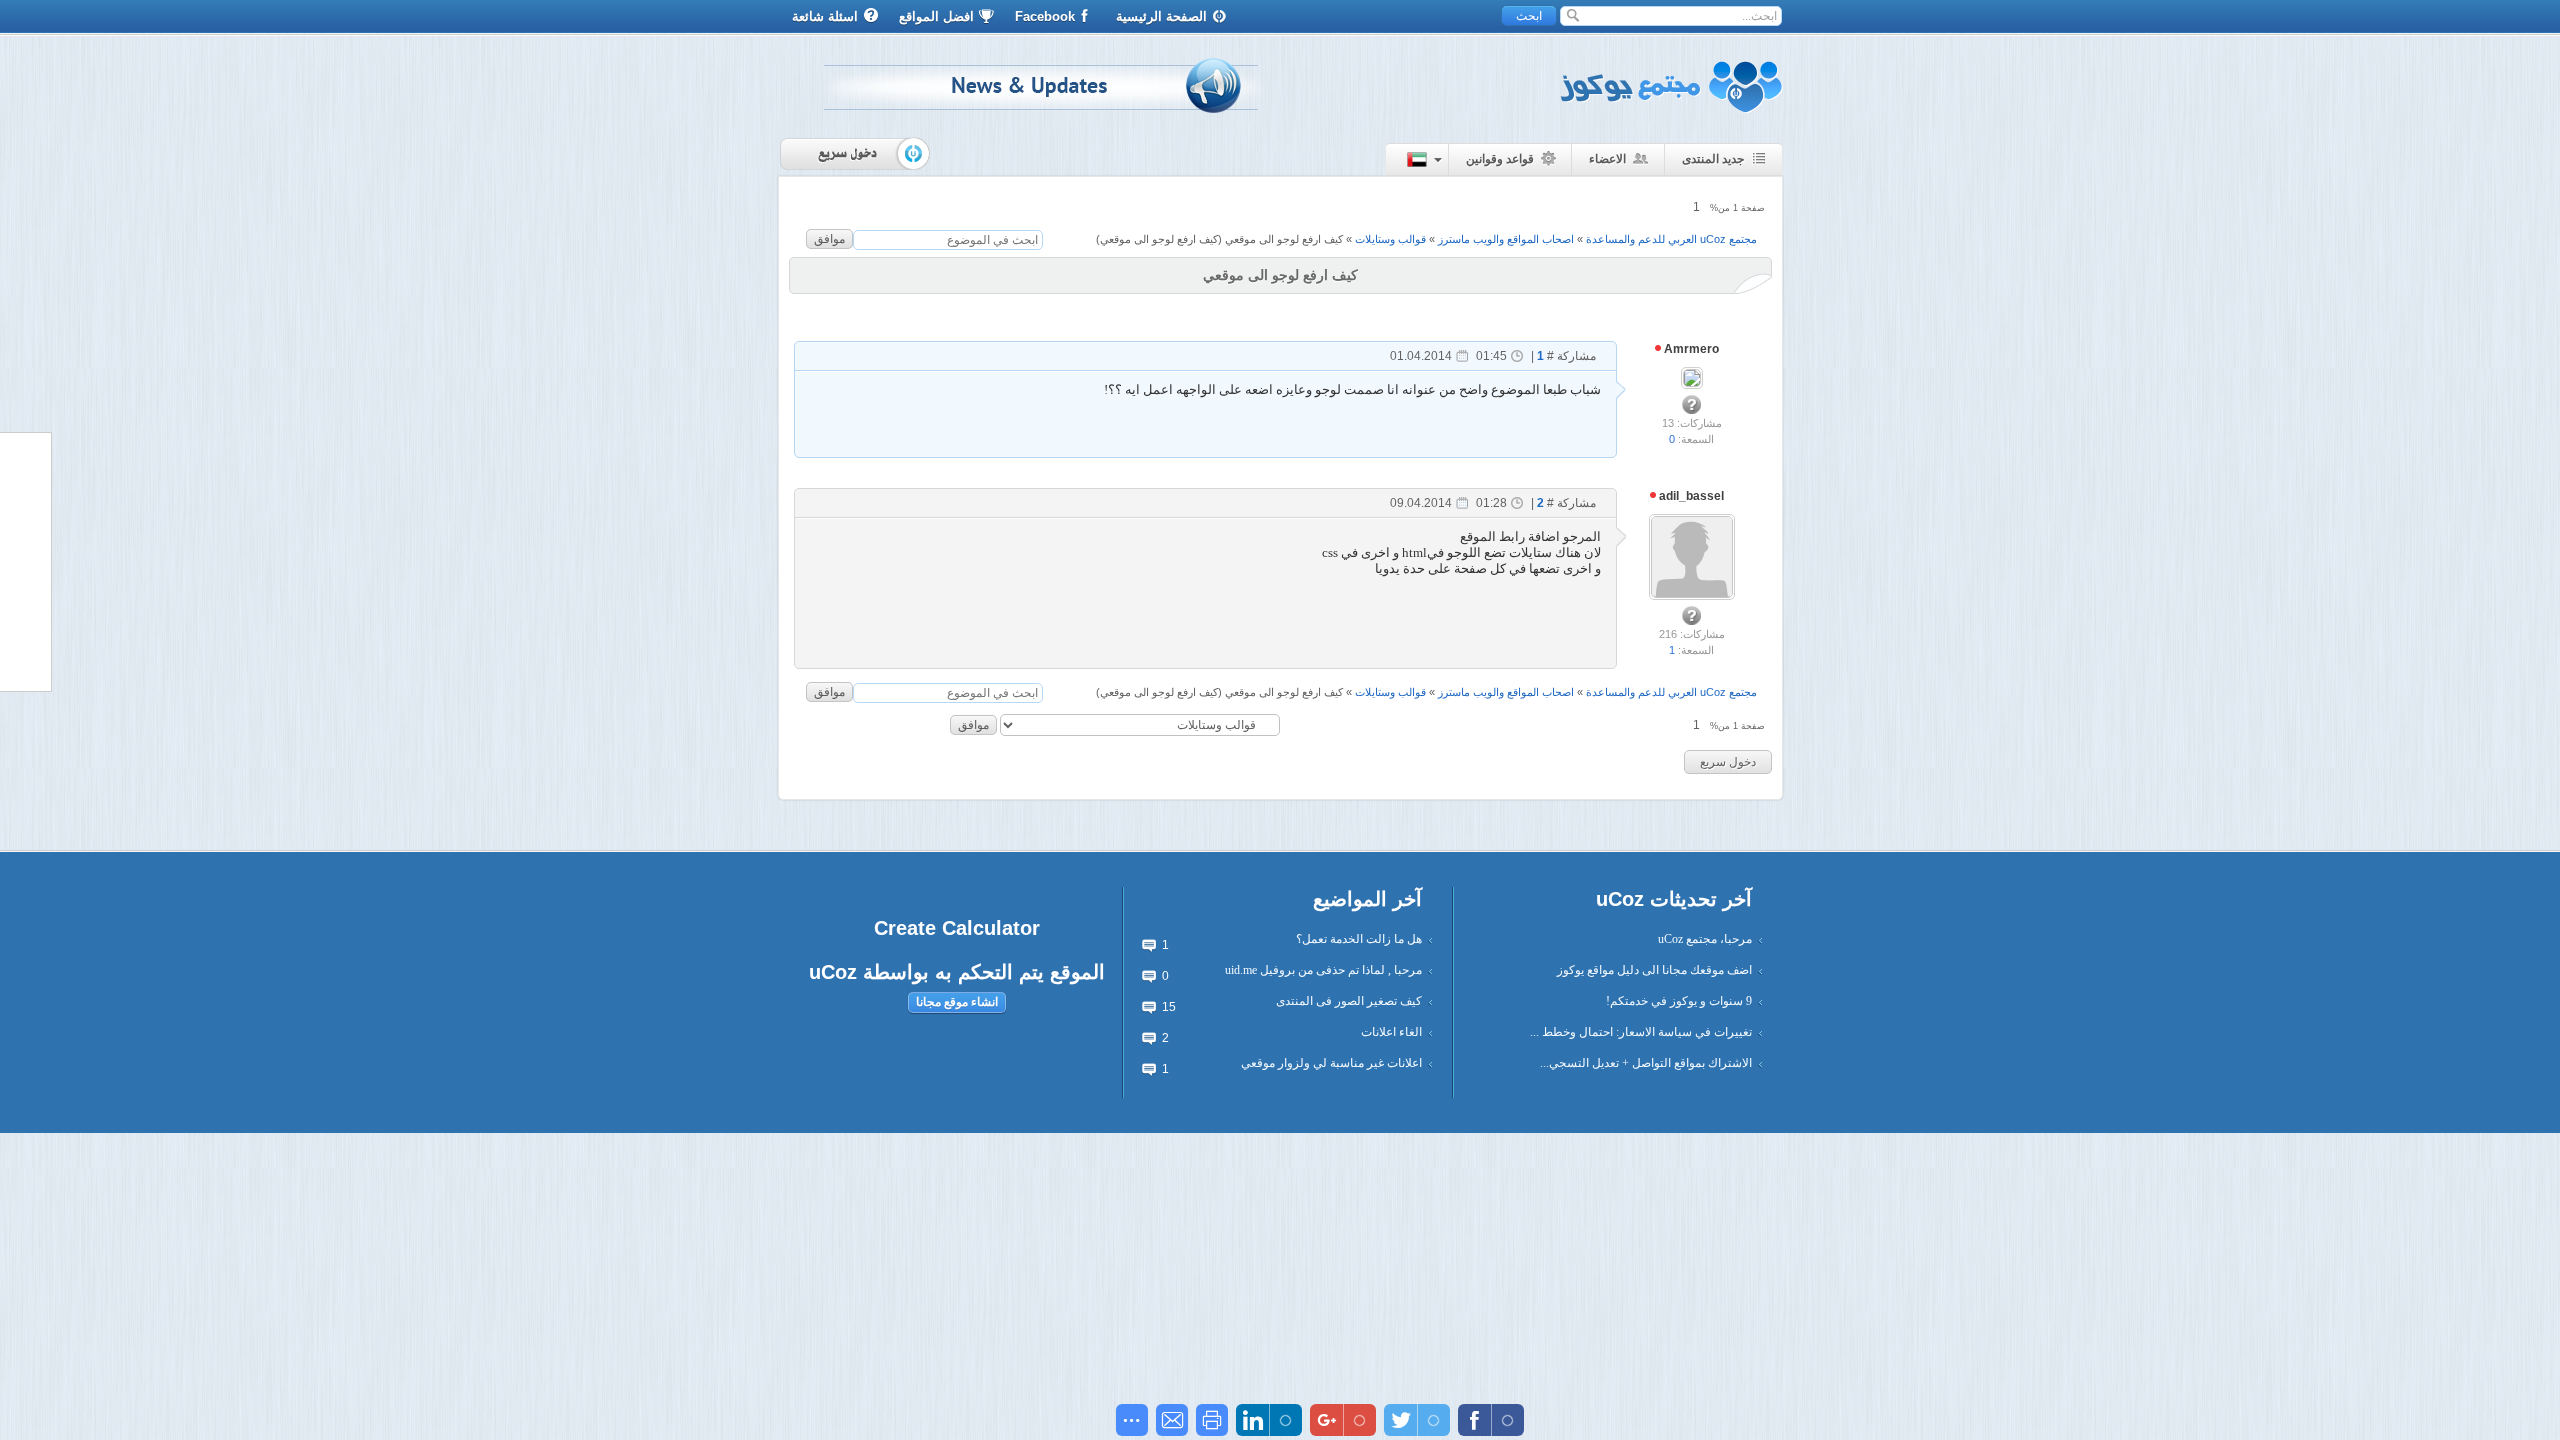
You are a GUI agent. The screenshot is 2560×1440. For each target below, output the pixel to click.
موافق (829, 239)
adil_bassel (1690, 496)
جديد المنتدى (1713, 159)
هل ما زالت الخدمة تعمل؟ (1359, 939)
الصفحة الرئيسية (1161, 16)
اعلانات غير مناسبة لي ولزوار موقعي (1331, 1063)
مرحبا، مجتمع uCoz (1705, 939)
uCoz (833, 972)
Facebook (1045, 16)
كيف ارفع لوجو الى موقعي (1284, 239)
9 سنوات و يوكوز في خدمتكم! (1679, 1001)
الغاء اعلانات (1391, 1032)
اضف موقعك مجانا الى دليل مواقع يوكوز (1654, 970)
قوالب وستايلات (1390, 239)
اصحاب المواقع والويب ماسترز (1506, 239)
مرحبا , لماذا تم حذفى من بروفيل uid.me (1323, 970)
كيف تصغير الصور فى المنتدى (1349, 1001)
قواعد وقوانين (1500, 159)
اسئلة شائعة (825, 16)
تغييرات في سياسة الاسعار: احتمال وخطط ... (1641, 1032)
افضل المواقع (936, 16)
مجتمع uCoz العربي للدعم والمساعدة (1671, 239)
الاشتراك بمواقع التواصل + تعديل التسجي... (1646, 1063)
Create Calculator (957, 928)
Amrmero (1690, 349)
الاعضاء (1607, 159)
